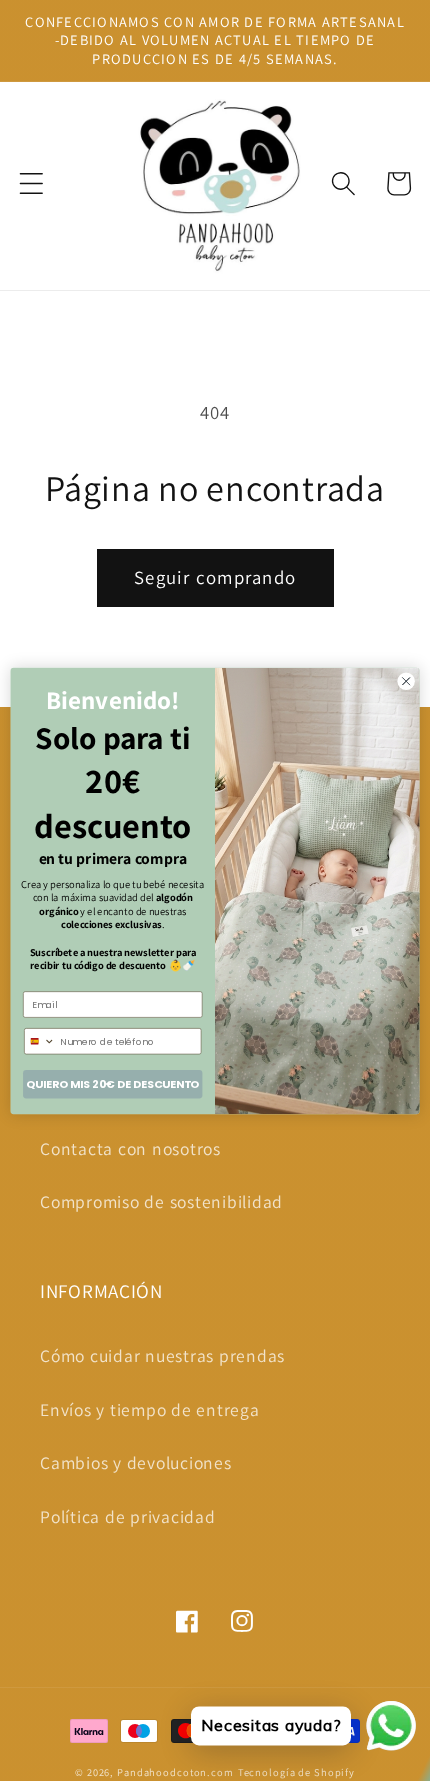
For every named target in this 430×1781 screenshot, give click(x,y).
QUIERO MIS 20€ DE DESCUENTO (112, 1083)
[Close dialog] (406, 681)
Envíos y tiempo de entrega (150, 1409)
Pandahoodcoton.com (175, 1772)
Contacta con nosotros (130, 1148)
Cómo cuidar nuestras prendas (162, 1355)
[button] (31, 183)
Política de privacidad (128, 1516)
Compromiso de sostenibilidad (161, 1201)
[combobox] (40, 1040)
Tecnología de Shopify (296, 1772)
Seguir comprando (215, 577)
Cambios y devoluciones (136, 1462)
